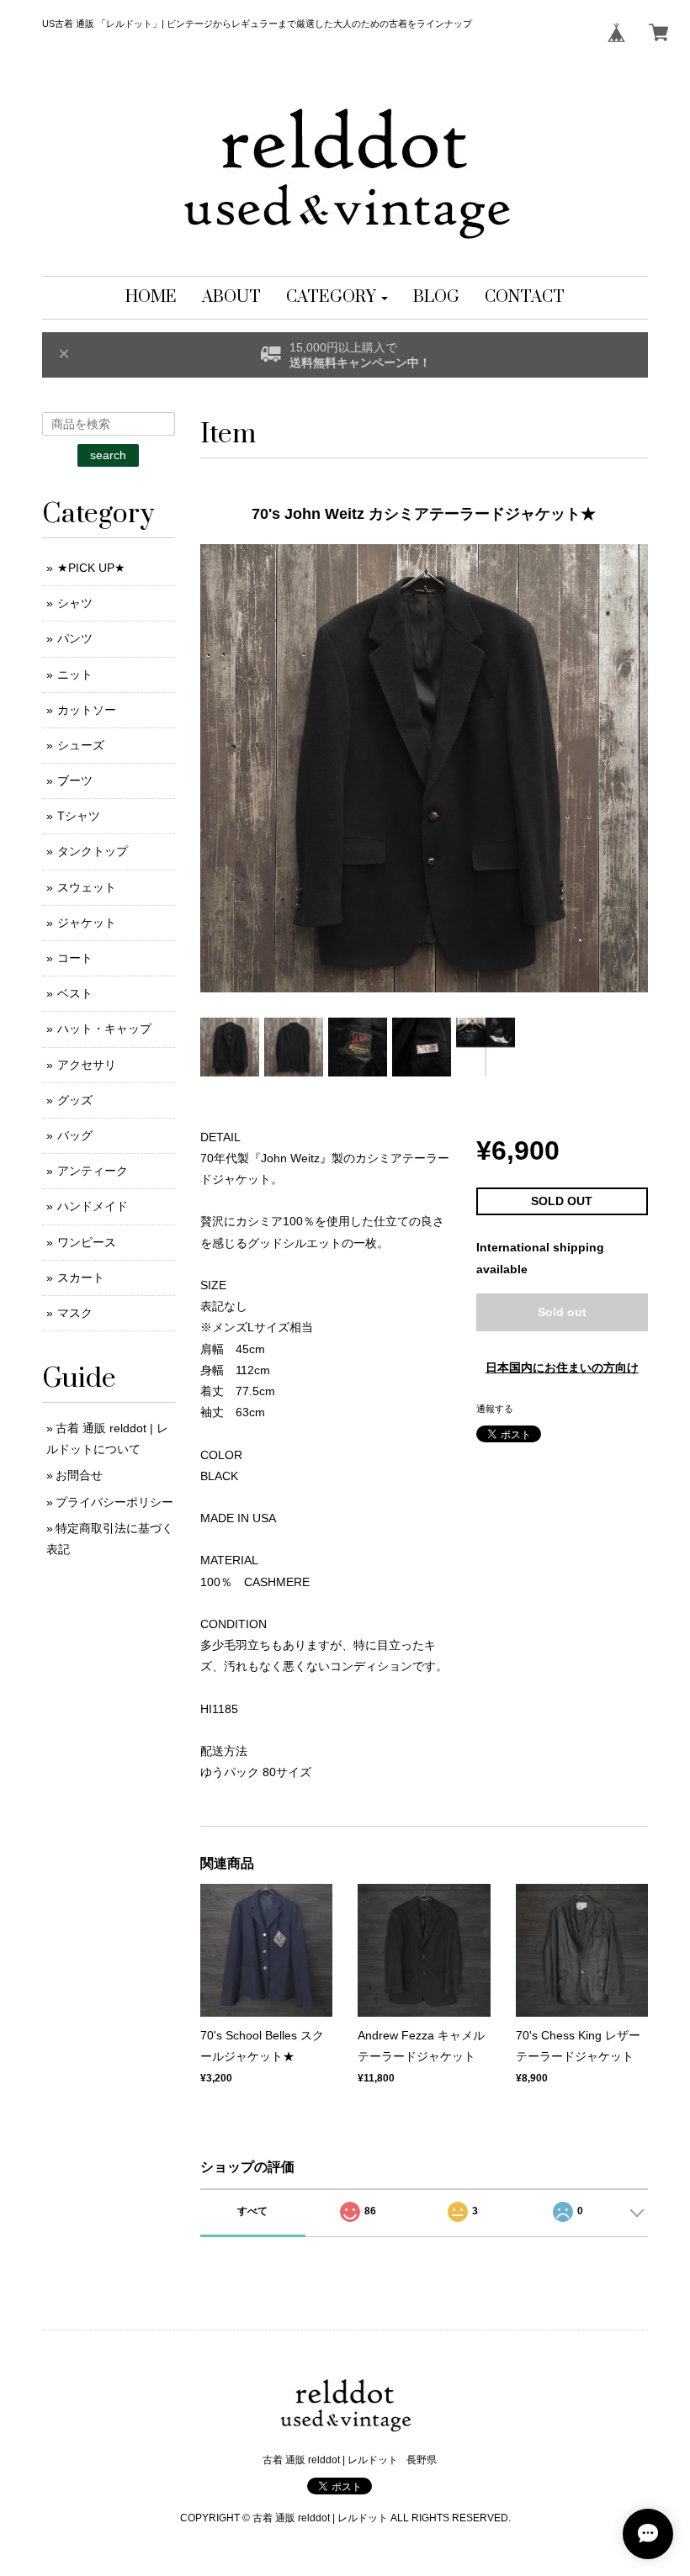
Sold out (562, 1312)
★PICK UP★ (91, 568)
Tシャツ (79, 816)
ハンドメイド (93, 1206)
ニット (75, 674)
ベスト (75, 993)
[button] (337, 298)
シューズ (81, 745)
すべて (252, 2211)
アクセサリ (87, 1065)
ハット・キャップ (104, 1029)
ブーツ (75, 780)
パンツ (75, 638)
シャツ (75, 603)
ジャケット (87, 923)
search (108, 455)
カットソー (87, 710)
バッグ (75, 1135)
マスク (75, 1313)
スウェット (87, 887)
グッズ (75, 1100)
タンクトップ (93, 851)
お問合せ (79, 1475)
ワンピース (87, 1242)
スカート (81, 1277)
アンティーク (93, 1171)
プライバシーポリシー (114, 1502)
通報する (495, 1409)
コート (75, 958)
